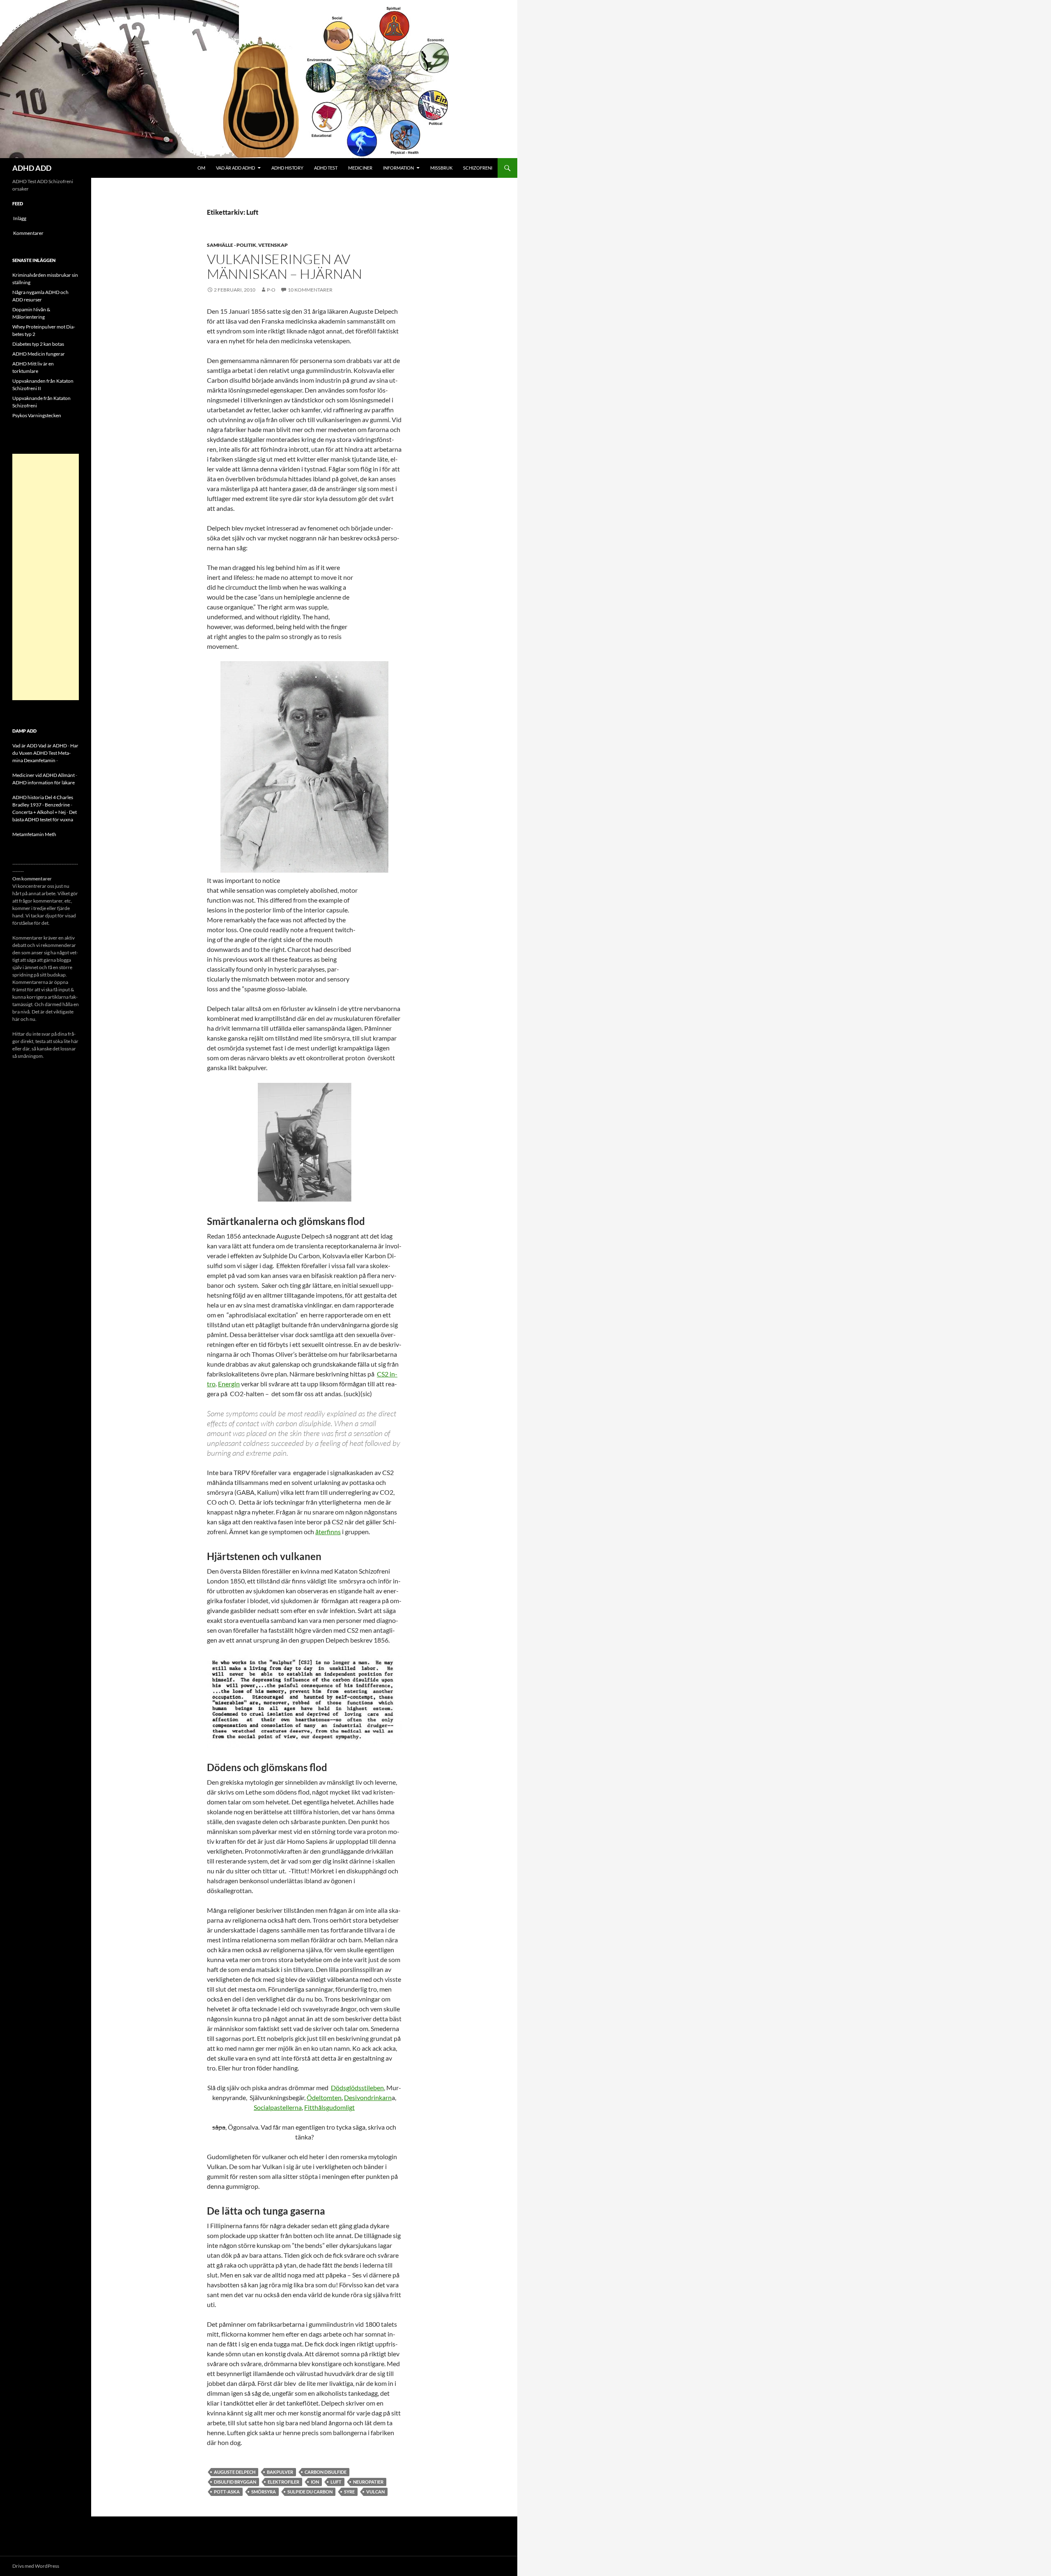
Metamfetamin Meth (34, 834)
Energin (229, 1384)
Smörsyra (264, 2492)
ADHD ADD (32, 168)
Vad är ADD (25, 746)
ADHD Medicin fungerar (39, 354)
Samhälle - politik (232, 245)
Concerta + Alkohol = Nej (39, 812)
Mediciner (360, 168)
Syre (349, 2492)
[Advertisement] (46, 577)
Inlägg (20, 218)
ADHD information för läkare (44, 782)
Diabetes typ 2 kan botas (38, 344)
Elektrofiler (283, 2482)
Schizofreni (478, 168)
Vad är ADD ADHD (235, 168)
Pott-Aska (227, 2492)
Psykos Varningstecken (37, 415)
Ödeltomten (324, 2097)
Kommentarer (28, 233)
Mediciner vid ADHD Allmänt (44, 775)
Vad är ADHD (53, 746)
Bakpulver (280, 2472)
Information (398, 168)
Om (201, 168)
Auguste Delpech (235, 2472)
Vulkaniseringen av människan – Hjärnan (285, 266)
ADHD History (287, 168)
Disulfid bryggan (235, 2482)
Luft (336, 2482)
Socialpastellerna (278, 2107)
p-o (271, 290)
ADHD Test (326, 168)
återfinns (328, 1532)
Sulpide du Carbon (310, 2492)
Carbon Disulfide (326, 2472)
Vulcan (375, 2492)
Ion (315, 2482)
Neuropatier (368, 2482)
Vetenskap (273, 245)
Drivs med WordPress (36, 2566)
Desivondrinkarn (368, 2097)
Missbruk (441, 168)
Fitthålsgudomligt (329, 2107)
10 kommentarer (310, 290)
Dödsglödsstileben (357, 2088)
